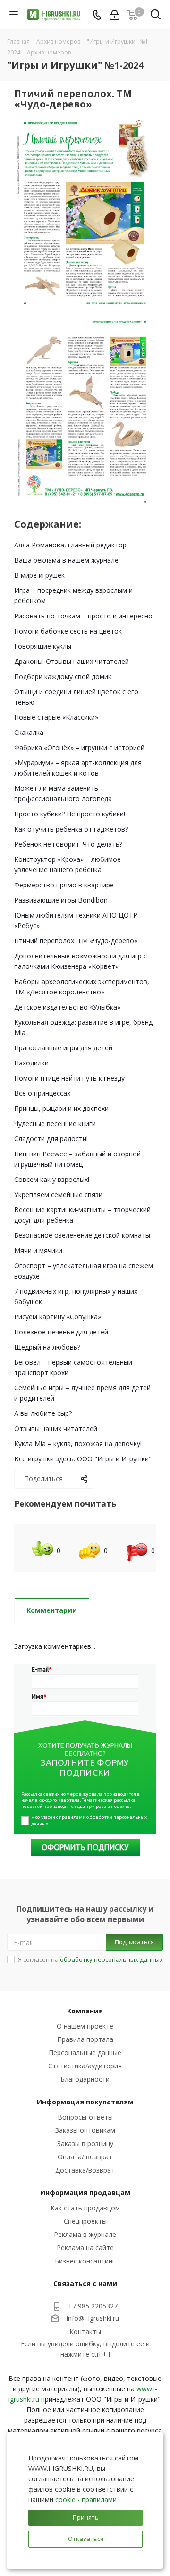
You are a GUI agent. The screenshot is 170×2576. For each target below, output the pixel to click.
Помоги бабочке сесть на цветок (68, 631)
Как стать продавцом (85, 2208)
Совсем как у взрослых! (52, 1179)
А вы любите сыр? (43, 1413)
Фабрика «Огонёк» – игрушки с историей (79, 747)
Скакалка (29, 732)
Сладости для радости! (51, 1139)
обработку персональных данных (111, 1959)
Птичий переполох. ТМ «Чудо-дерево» (76, 941)
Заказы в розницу (85, 2143)
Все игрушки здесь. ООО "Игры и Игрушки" (83, 1459)
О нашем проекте (85, 2026)
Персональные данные (85, 2053)
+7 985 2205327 (93, 2306)
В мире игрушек (39, 575)
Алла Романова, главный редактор (70, 545)
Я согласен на (90, 1959)
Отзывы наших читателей (56, 1428)
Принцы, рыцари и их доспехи (61, 1108)
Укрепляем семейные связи (58, 1194)
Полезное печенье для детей (61, 1332)
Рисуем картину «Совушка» (58, 1317)
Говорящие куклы (43, 646)
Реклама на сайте (85, 2248)
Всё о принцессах (42, 1093)
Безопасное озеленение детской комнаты (82, 1235)
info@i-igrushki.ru (93, 2318)
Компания (85, 2011)
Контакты (85, 2331)
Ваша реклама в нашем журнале (66, 560)
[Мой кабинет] (115, 15)
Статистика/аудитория (85, 2066)
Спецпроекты (85, 2221)
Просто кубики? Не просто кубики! (70, 814)
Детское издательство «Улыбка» (67, 1007)
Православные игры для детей (63, 1048)
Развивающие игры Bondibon (61, 900)
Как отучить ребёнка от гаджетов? (71, 829)
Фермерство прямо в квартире (64, 885)
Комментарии (52, 1610)
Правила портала (85, 2039)
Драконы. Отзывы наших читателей (72, 661)
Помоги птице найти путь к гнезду (69, 1078)
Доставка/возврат (85, 2170)
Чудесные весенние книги (55, 1123)
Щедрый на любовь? (47, 1347)
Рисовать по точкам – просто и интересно (83, 616)
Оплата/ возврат (85, 2157)
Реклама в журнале (85, 2234)
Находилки (31, 1063)
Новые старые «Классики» (56, 717)
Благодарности (85, 2079)
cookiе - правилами (86, 2500)
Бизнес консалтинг (85, 2261)
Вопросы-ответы (85, 2117)
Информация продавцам (85, 2193)
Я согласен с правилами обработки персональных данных (89, 1820)
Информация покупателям (85, 2102)
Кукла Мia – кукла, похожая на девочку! (78, 1444)
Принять (86, 2517)
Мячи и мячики (38, 1250)
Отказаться (86, 2539)
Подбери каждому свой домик (63, 676)
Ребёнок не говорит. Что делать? (68, 844)
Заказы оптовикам (85, 2130)
